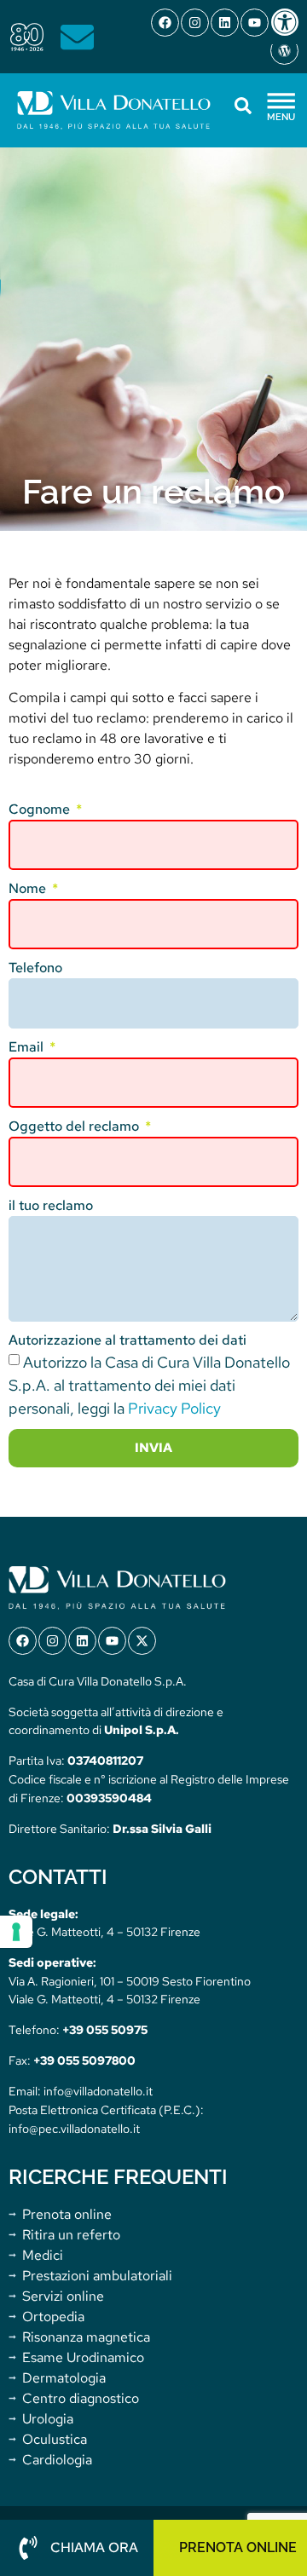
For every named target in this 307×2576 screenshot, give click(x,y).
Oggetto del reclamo (75, 1126)
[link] (288, 22)
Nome (29, 888)
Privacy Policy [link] (174, 1408)
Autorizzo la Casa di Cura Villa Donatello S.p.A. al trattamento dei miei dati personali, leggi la (149, 1385)
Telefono (35, 968)
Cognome (41, 809)
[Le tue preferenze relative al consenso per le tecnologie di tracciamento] (16, 1932)
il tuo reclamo (51, 1205)
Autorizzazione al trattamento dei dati (127, 1340)
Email (28, 1047)
